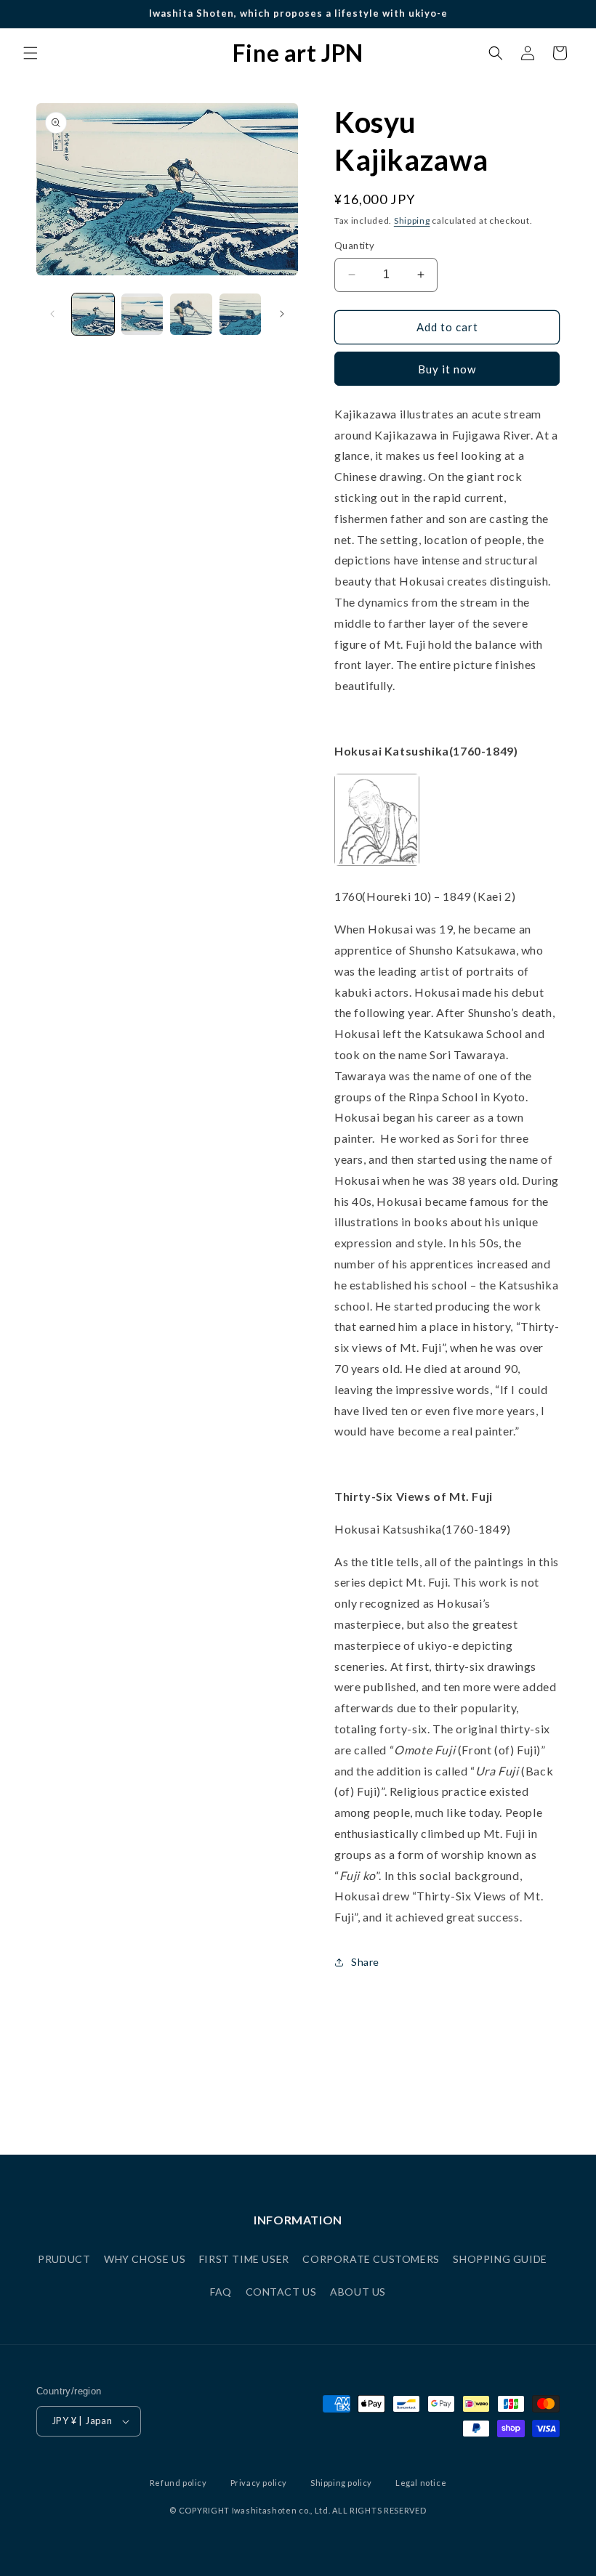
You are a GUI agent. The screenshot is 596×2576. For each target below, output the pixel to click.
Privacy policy (259, 2483)
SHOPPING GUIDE (500, 2259)
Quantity (354, 246)
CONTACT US (281, 2292)
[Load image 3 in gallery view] (191, 315)
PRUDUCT (64, 2259)
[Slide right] (282, 314)
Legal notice (421, 2483)
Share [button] (365, 1962)
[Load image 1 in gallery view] (93, 315)
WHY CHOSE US (145, 2259)
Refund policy (178, 2483)
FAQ (221, 2292)
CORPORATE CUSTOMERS (371, 2259)
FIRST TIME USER (244, 2259)
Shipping (412, 220)
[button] (31, 53)
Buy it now (447, 369)
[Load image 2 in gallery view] (142, 315)
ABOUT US (358, 2292)
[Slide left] (52, 314)
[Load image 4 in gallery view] (241, 315)
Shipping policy (341, 2483)
